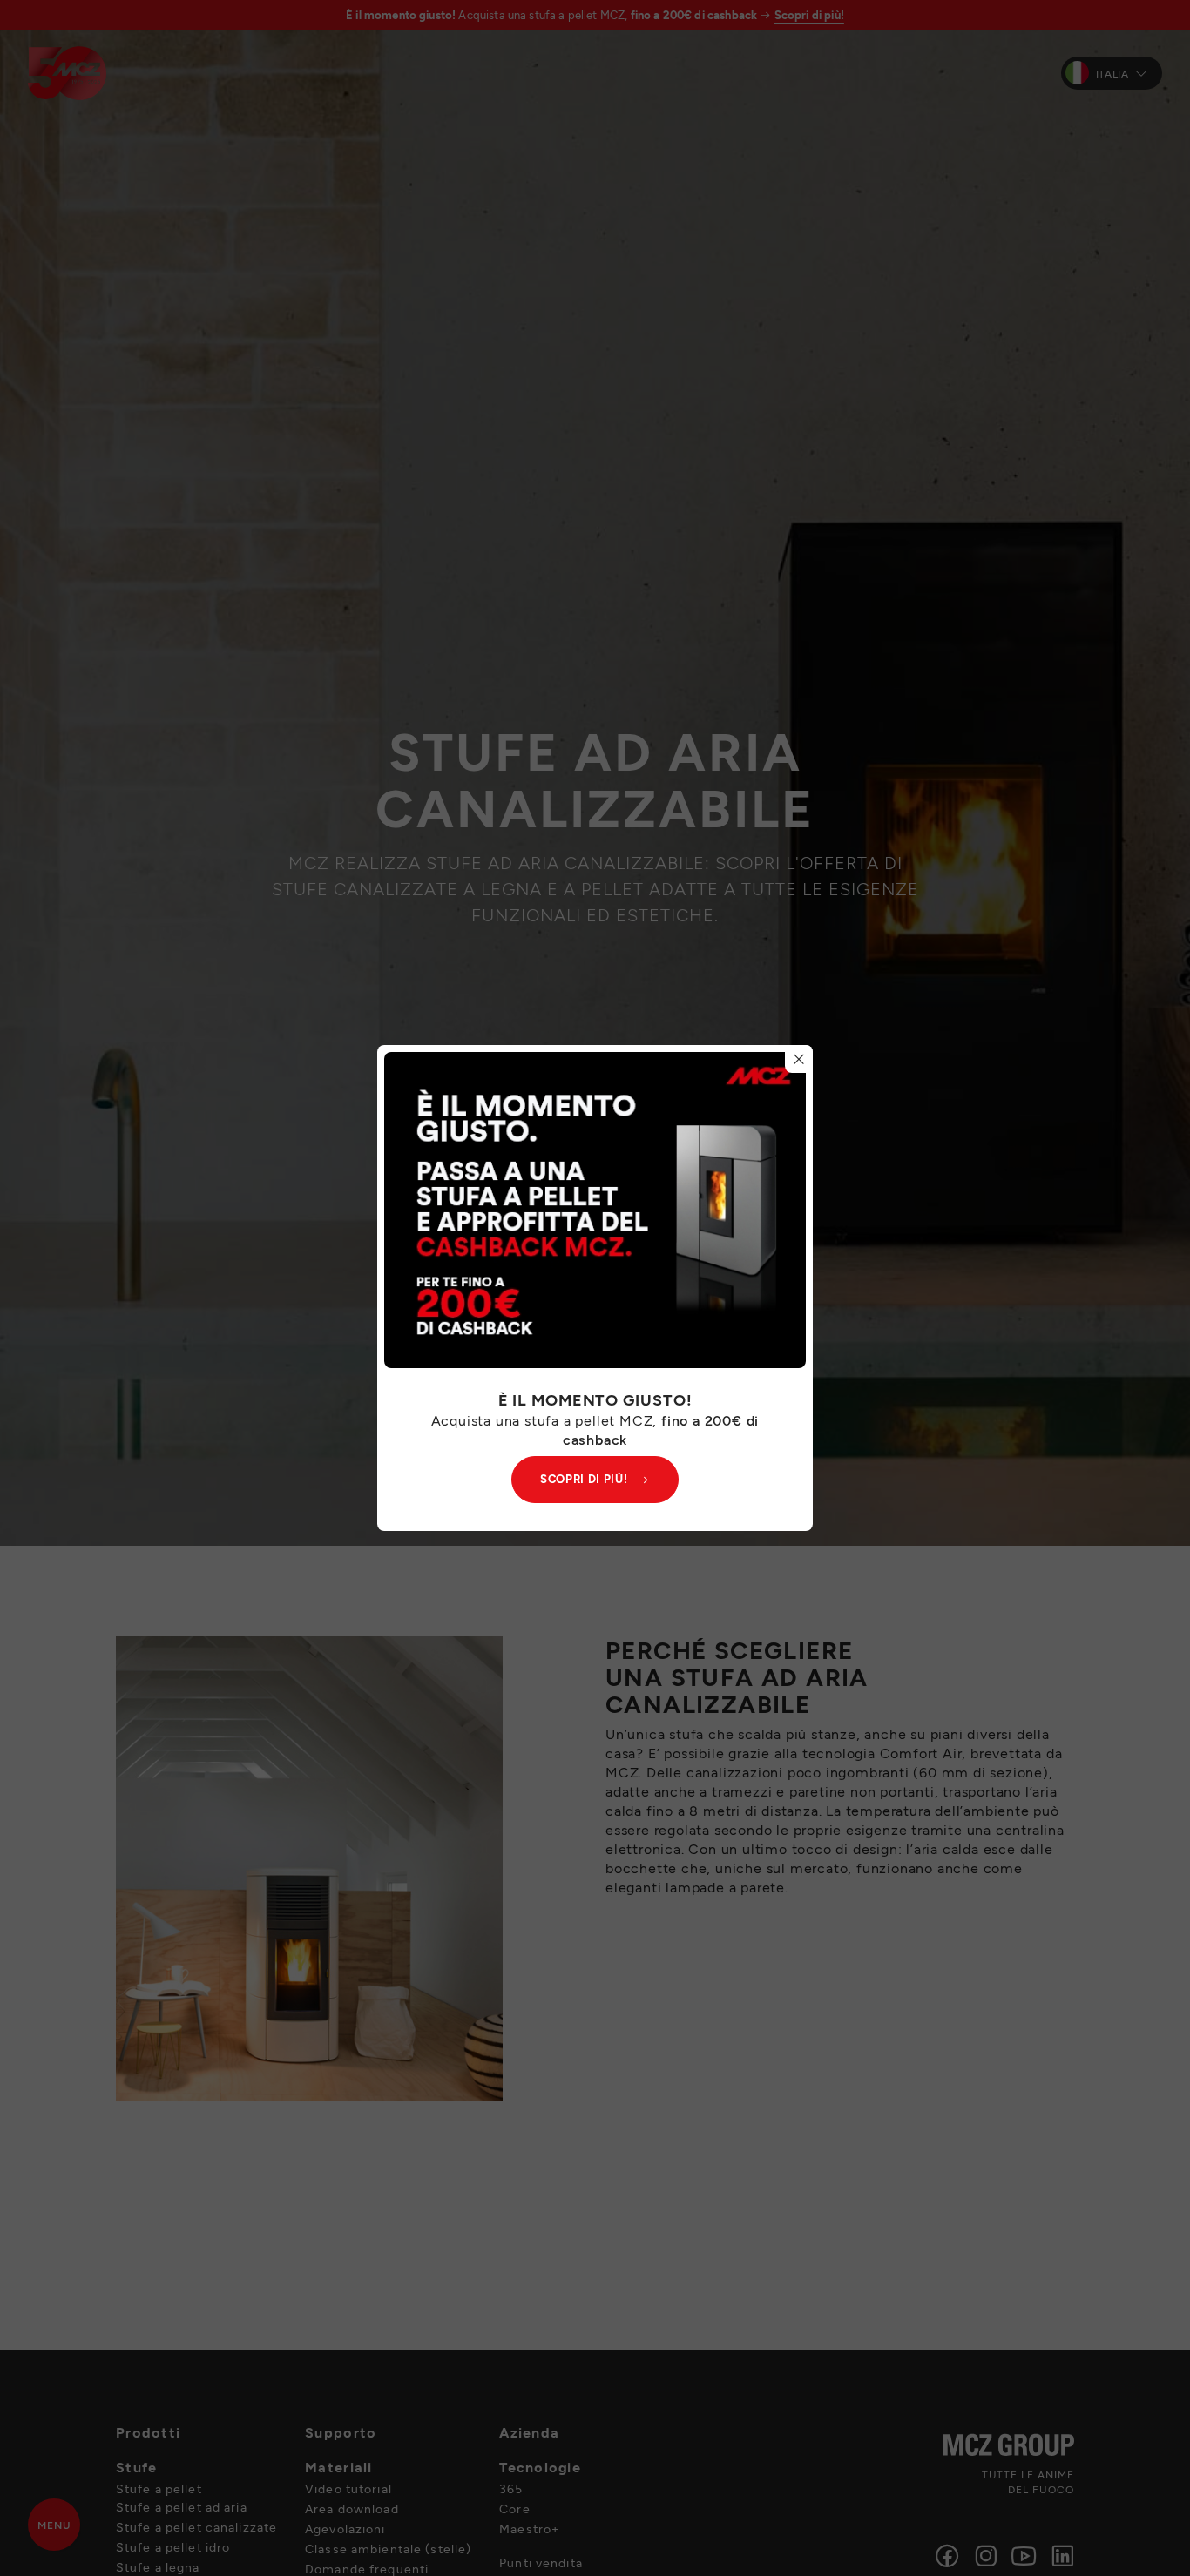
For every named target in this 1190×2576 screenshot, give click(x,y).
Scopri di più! (584, 1479)
